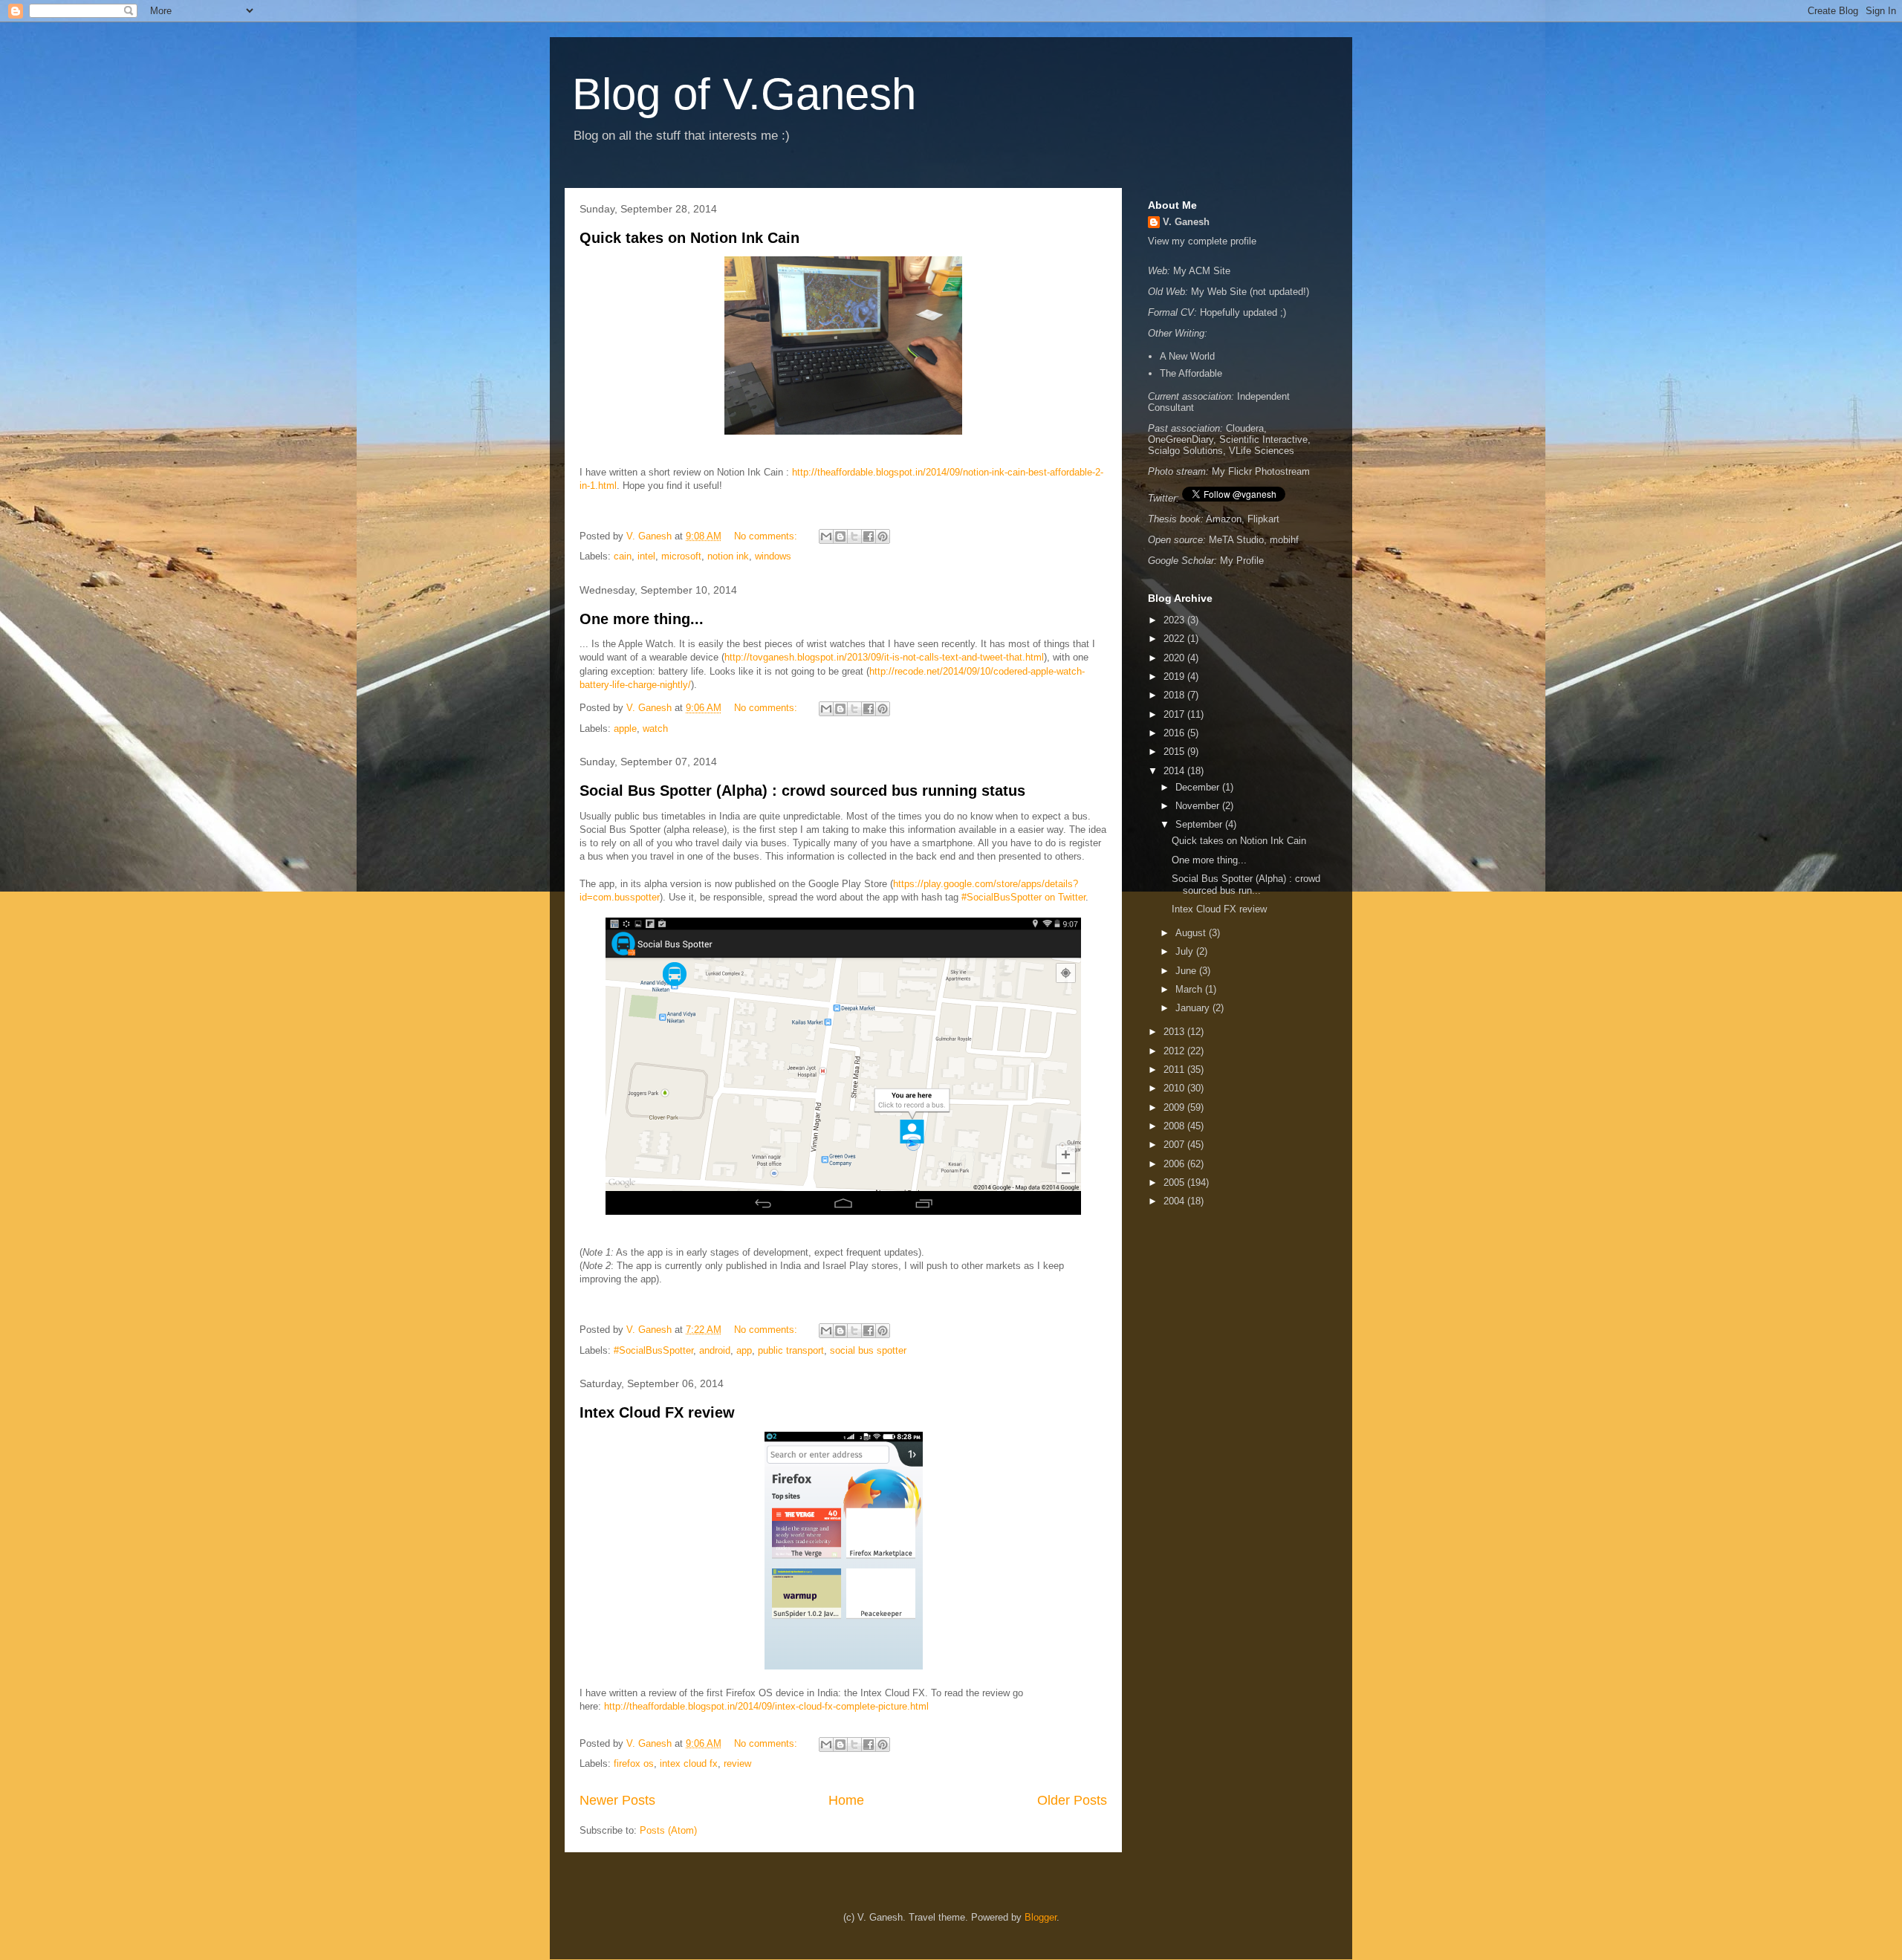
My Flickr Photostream (1261, 471)
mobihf (1284, 540)
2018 (1175, 695)
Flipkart (1263, 519)
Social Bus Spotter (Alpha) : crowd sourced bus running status (802, 791)
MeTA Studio (1236, 540)
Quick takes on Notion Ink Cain (689, 238)
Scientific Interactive (1263, 439)
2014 (1175, 771)
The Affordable (1191, 373)
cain (623, 556)
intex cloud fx (689, 1763)
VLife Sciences (1262, 451)
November (1199, 806)
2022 (1175, 639)
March (1190, 989)
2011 (1175, 1070)
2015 (1175, 752)
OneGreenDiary (1181, 439)
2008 (1175, 1126)
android (715, 1350)
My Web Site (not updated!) (1250, 292)
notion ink (728, 556)
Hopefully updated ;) (1243, 312)
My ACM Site (1202, 271)
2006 (1175, 1164)
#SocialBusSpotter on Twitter (1023, 897)
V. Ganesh (1186, 222)
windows (773, 556)
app (744, 1350)
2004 (1175, 1201)
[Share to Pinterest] (883, 536)
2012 (1175, 1051)
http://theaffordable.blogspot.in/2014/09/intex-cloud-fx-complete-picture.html (766, 1706)
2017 (1175, 714)
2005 (1175, 1182)
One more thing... (642, 619)
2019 (1175, 676)
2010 (1175, 1088)
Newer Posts (617, 1800)
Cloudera (1245, 428)
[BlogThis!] (840, 536)
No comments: (767, 536)
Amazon (1224, 519)
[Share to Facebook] (869, 536)
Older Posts (1072, 1800)
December (1199, 787)
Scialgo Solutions (1185, 451)
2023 (1175, 620)
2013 (1175, 1032)
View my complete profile (1202, 241)
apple (625, 728)
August (1192, 933)
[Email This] (826, 536)
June (1187, 971)
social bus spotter (868, 1350)
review (737, 1763)
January (1194, 1008)
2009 (1175, 1107)
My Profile (1242, 561)
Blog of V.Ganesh (744, 94)
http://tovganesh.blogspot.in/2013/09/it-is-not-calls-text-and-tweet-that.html (884, 657)
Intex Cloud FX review (657, 1412)
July (1186, 951)
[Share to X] (854, 536)
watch (655, 728)
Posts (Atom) (668, 1830)
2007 (1175, 1145)
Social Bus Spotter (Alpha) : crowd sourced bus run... (1246, 885)
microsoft (681, 556)
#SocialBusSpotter (653, 1350)
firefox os (634, 1763)
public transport (791, 1350)
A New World (1187, 356)
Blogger (1041, 1917)
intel (646, 556)
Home (846, 1800)
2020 (1175, 658)
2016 (1175, 733)
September (1200, 824)
